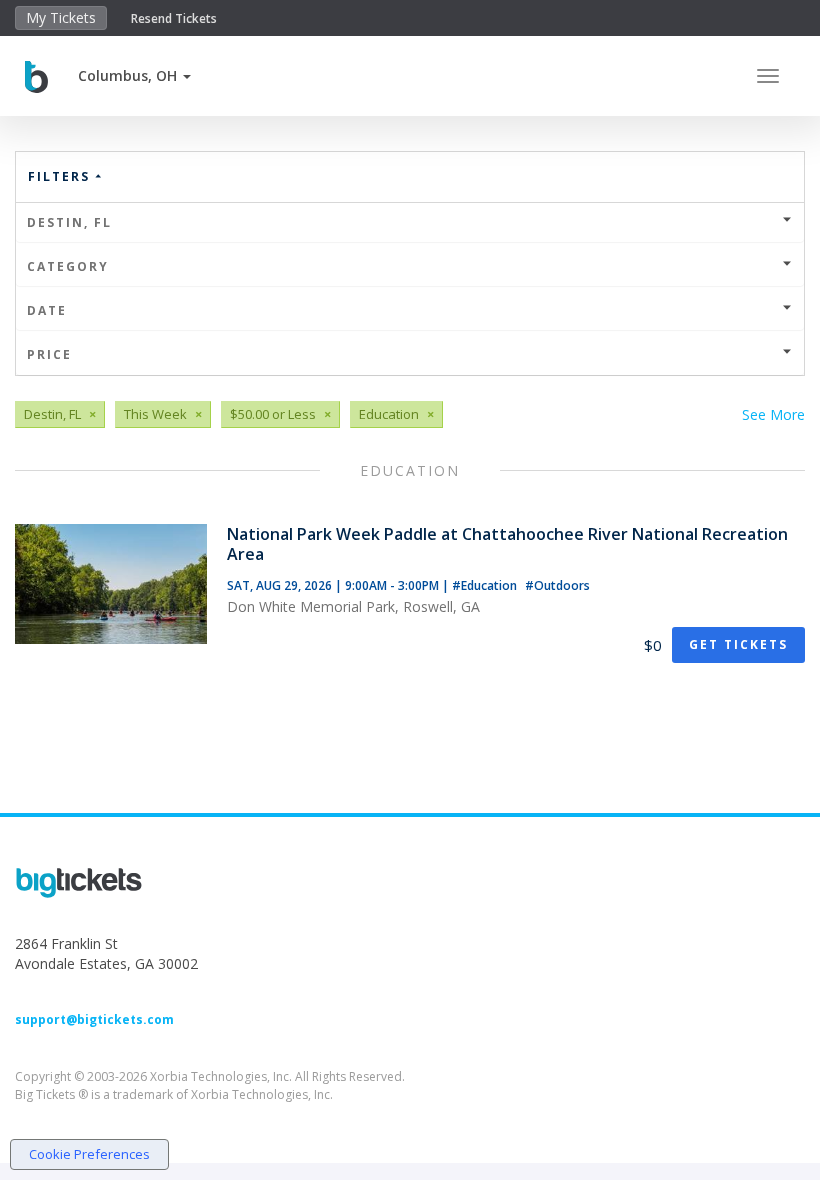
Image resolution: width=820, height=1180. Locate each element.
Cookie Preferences (89, 1154)
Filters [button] (61, 176)
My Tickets (61, 17)
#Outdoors (557, 585)
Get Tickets (738, 644)
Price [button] (49, 354)
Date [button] (47, 310)
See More (773, 414)
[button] (134, 75)
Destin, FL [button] (69, 222)
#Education (486, 585)
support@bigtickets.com (94, 1019)
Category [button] (68, 266)
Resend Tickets (174, 18)
